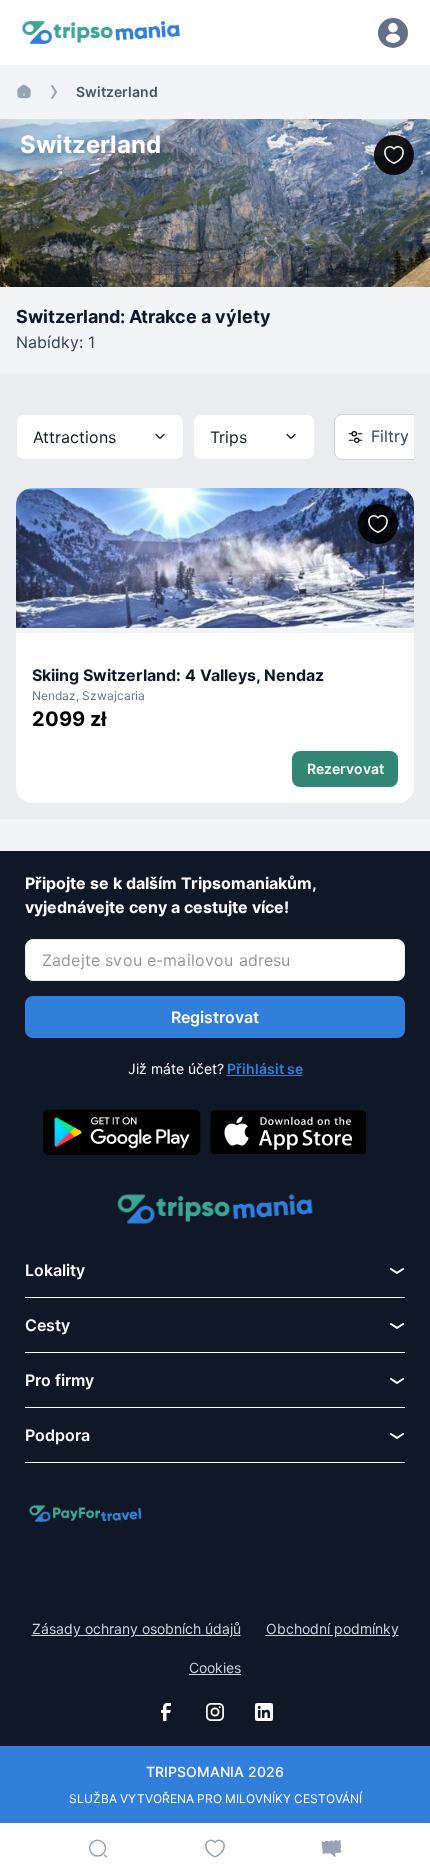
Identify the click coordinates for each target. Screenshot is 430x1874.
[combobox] (100, 437)
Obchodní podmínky (332, 1629)
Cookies (215, 1668)
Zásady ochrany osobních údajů (136, 1629)
